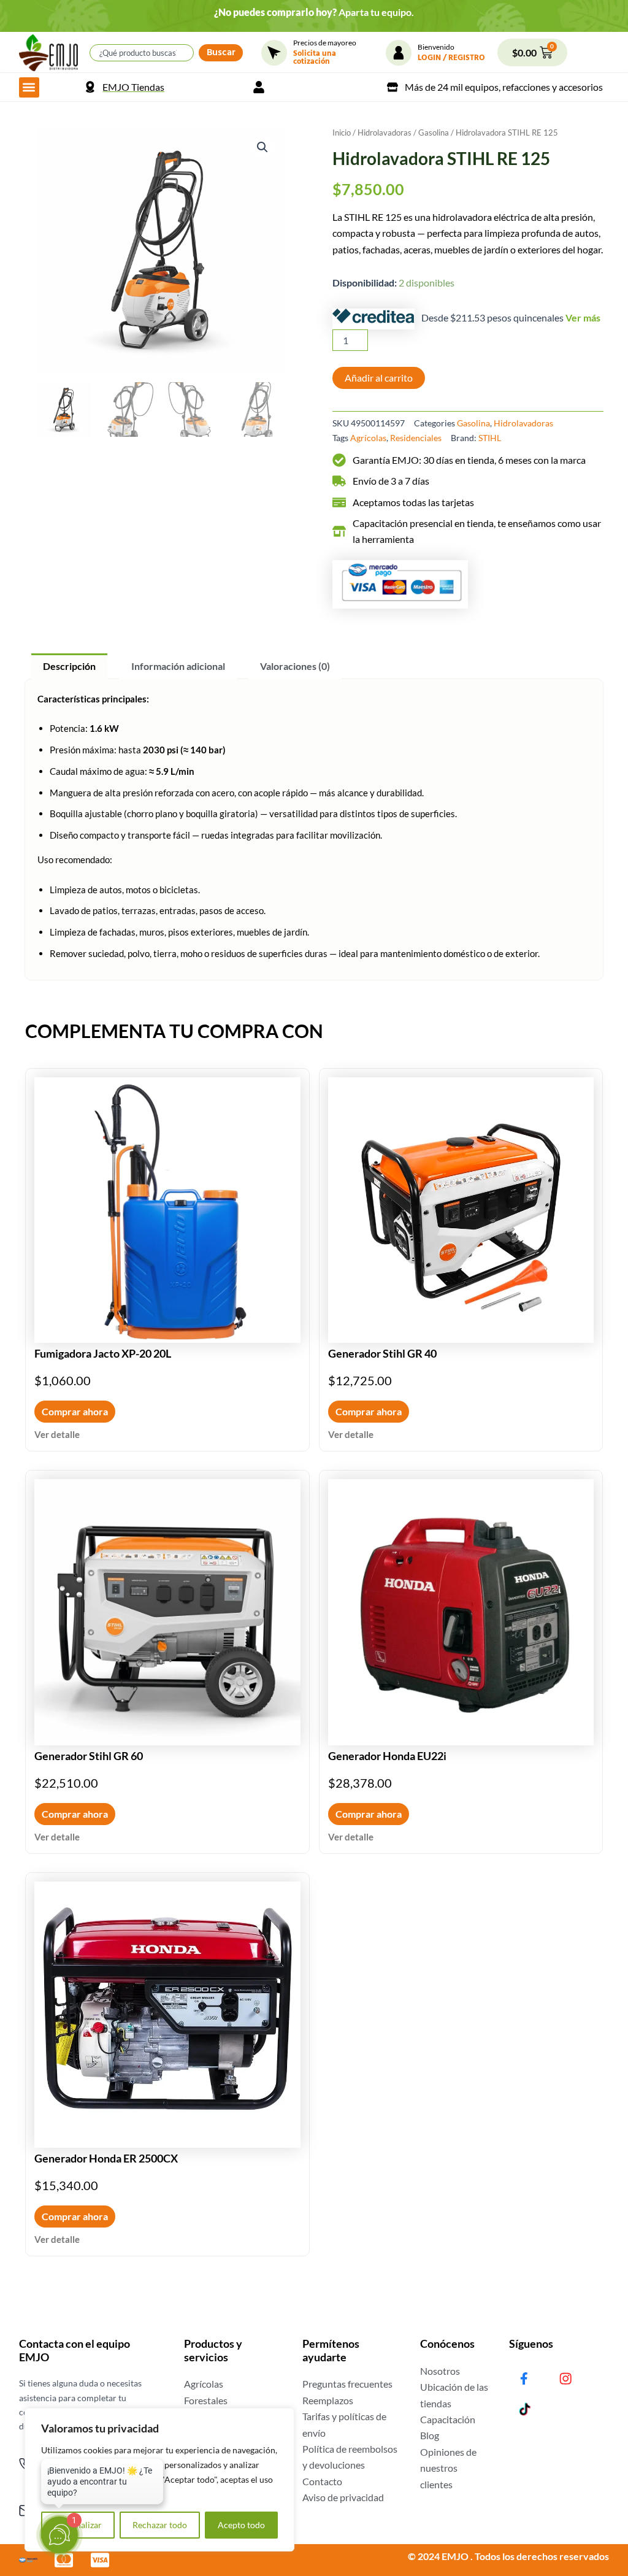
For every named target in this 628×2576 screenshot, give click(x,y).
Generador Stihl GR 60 (89, 1756)
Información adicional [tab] (178, 666)
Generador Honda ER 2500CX (106, 2158)
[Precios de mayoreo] (274, 53)
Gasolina (434, 133)
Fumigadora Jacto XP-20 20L (103, 1353)
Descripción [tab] (69, 666)
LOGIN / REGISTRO (451, 59)
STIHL (490, 438)
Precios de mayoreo (325, 43)
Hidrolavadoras (385, 133)
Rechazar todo (160, 2525)
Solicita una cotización (315, 59)
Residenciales (416, 438)
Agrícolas (368, 438)
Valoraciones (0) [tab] (295, 666)
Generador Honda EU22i (387, 1756)
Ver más (583, 317)
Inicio (342, 133)
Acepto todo (241, 2525)
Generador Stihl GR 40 (382, 1353)
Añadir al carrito (379, 378)
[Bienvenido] (399, 53)
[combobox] (142, 53)
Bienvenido (436, 47)
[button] (29, 87)
